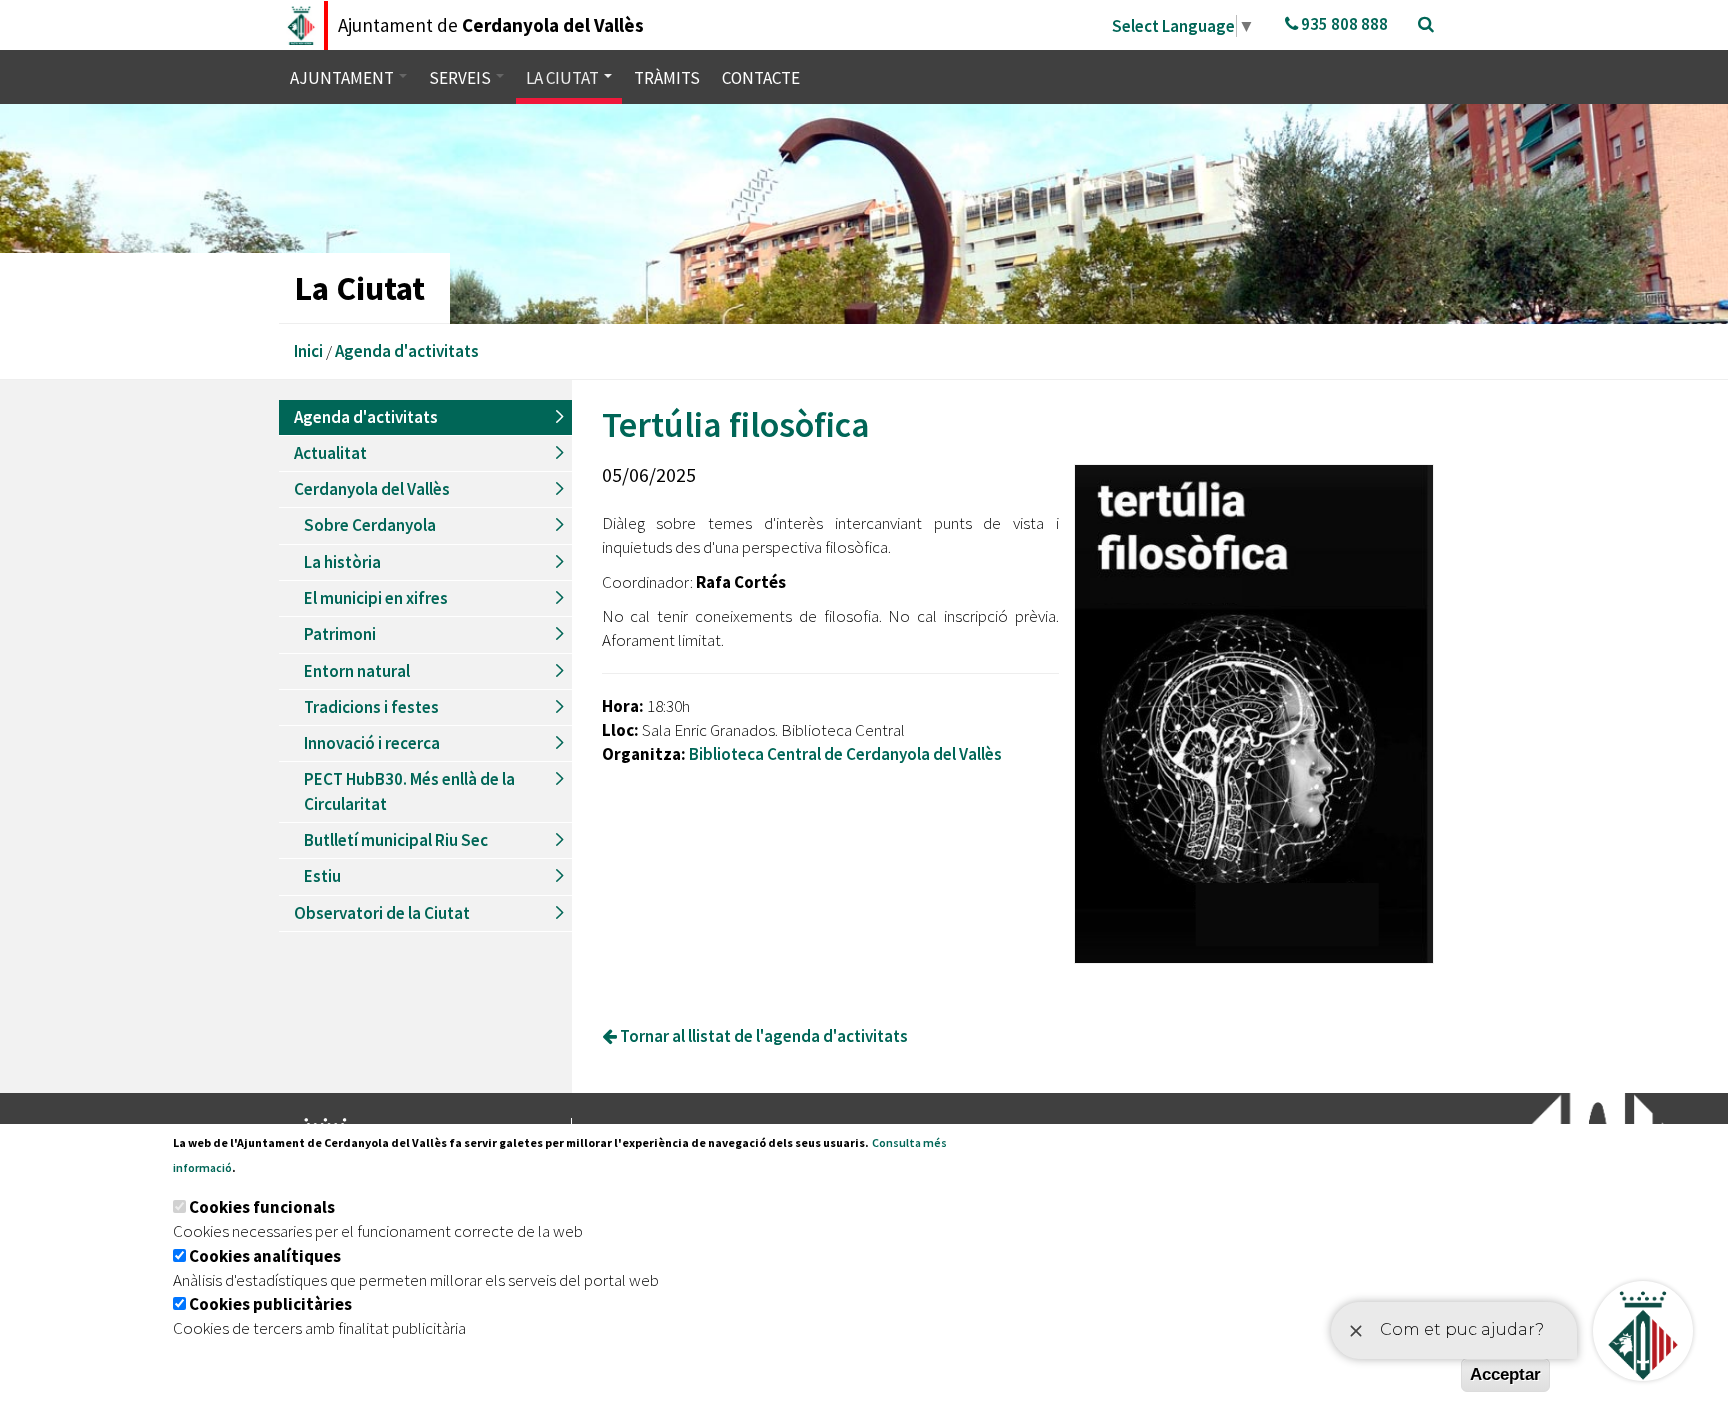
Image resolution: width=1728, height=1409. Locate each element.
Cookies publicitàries (270, 1304)
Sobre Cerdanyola (370, 525)
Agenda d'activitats (407, 351)
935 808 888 (1343, 24)
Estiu (322, 876)
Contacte (761, 78)
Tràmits (667, 78)
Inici (308, 351)
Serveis (461, 78)
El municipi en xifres (376, 598)
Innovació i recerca (372, 743)
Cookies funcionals (262, 1207)
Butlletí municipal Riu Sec (396, 840)
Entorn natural (357, 671)
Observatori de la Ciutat (382, 913)
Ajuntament (343, 78)
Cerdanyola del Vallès (372, 489)
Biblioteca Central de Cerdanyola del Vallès (845, 754)
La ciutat (564, 78)
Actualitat (330, 453)
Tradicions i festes (371, 707)
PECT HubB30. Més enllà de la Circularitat (409, 791)
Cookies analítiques (265, 1256)
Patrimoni (340, 634)
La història (342, 562)
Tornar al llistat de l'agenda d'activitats (762, 1036)
